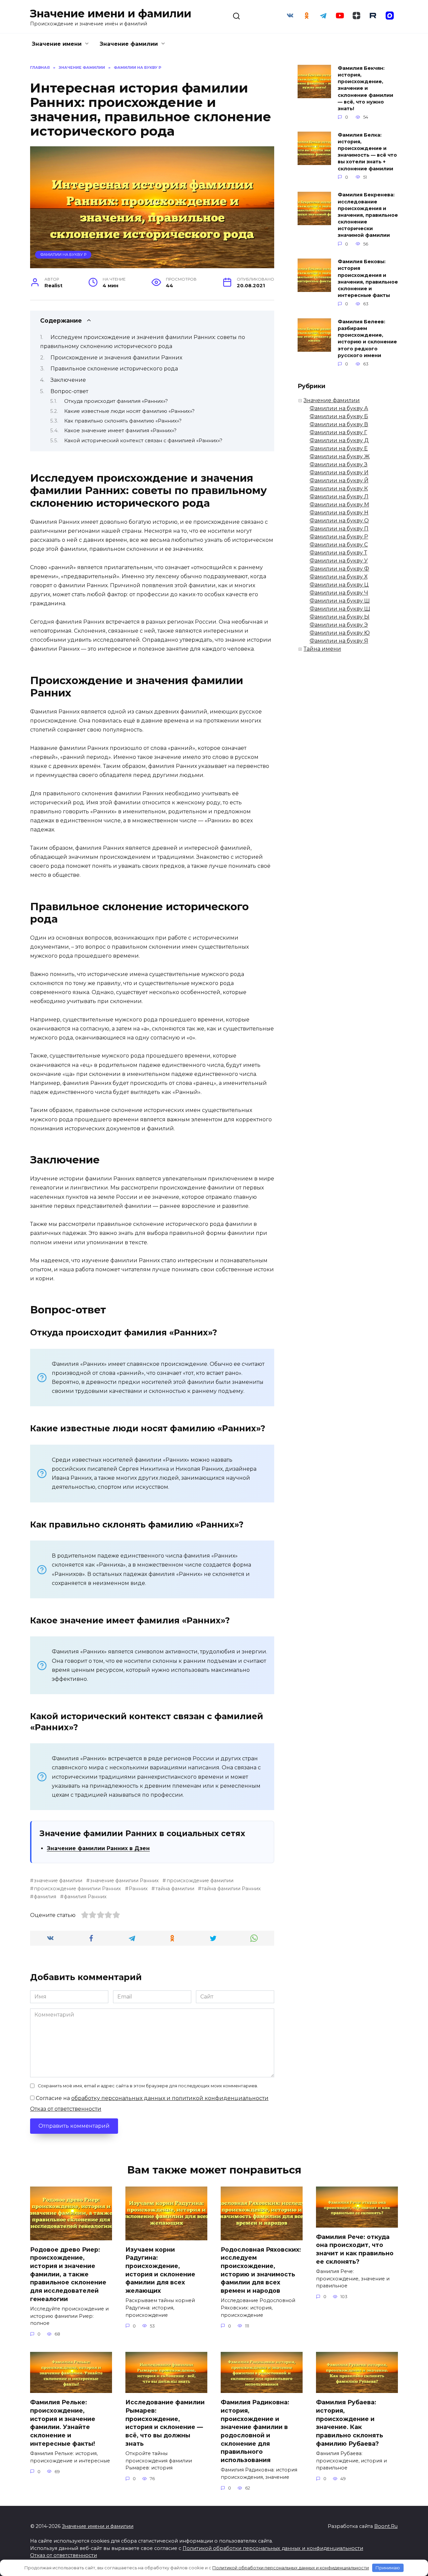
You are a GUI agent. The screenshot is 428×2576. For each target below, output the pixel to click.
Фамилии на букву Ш (340, 601)
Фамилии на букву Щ (340, 609)
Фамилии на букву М (339, 505)
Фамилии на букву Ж (340, 456)
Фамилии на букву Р (63, 255)
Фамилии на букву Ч (339, 593)
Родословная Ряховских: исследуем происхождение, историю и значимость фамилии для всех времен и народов (261, 2270)
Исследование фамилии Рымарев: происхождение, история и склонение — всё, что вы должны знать (165, 2423)
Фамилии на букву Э (339, 625)
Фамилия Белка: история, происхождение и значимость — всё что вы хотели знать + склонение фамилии (367, 152)
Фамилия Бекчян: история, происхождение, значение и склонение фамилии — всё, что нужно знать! (365, 88)
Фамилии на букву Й (339, 480)
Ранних (138, 1889)
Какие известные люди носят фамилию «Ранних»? (129, 411)
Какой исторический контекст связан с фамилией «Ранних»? (143, 441)
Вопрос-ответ (69, 391)
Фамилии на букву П (339, 529)
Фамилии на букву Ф (339, 569)
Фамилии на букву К (339, 489)
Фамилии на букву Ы (340, 617)
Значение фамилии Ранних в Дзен (98, 1848)
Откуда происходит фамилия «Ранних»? (116, 401)
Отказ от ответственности (66, 2109)
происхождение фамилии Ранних (77, 1889)
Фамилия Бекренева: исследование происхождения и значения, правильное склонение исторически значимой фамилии (368, 215)
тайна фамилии (175, 1889)
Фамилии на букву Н (339, 513)
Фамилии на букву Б (339, 416)
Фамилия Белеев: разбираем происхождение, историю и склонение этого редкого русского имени (367, 339)
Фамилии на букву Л (339, 497)
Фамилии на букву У (339, 561)
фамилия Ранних (85, 1897)
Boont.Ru (386, 2526)
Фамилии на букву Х (339, 577)
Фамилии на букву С (339, 545)
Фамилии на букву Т (338, 553)
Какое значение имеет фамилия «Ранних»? (120, 431)
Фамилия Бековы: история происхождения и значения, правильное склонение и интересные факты (368, 279)
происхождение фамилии (200, 1881)
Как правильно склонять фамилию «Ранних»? (123, 421)
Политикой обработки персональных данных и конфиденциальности (273, 2548)
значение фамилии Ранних (124, 1881)
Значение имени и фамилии (111, 14)
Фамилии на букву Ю (340, 633)
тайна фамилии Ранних (231, 1889)
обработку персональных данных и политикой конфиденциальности (170, 2098)
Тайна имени (322, 649)
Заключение (68, 380)
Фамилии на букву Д (339, 440)
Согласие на (151, 2098)
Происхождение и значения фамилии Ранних (116, 358)
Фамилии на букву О (339, 521)
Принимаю (388, 2568)
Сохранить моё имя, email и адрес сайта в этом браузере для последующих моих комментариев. (148, 2086)
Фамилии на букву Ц (339, 585)
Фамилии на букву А (339, 408)
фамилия (45, 1897)
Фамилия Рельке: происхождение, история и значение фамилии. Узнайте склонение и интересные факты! (63, 2423)
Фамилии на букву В (339, 424)
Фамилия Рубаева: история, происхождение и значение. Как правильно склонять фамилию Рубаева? (350, 2423)
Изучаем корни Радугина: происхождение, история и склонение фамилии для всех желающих (160, 2270)
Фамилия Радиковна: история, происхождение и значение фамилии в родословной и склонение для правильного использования (255, 2431)
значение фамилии (58, 1881)
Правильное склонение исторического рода (114, 369)
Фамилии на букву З (339, 464)
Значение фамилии (129, 44)
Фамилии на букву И (339, 472)
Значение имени (57, 44)
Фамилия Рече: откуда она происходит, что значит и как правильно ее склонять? (355, 2249)
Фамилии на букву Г (338, 432)
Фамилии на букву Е (339, 448)
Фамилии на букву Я (339, 641)
